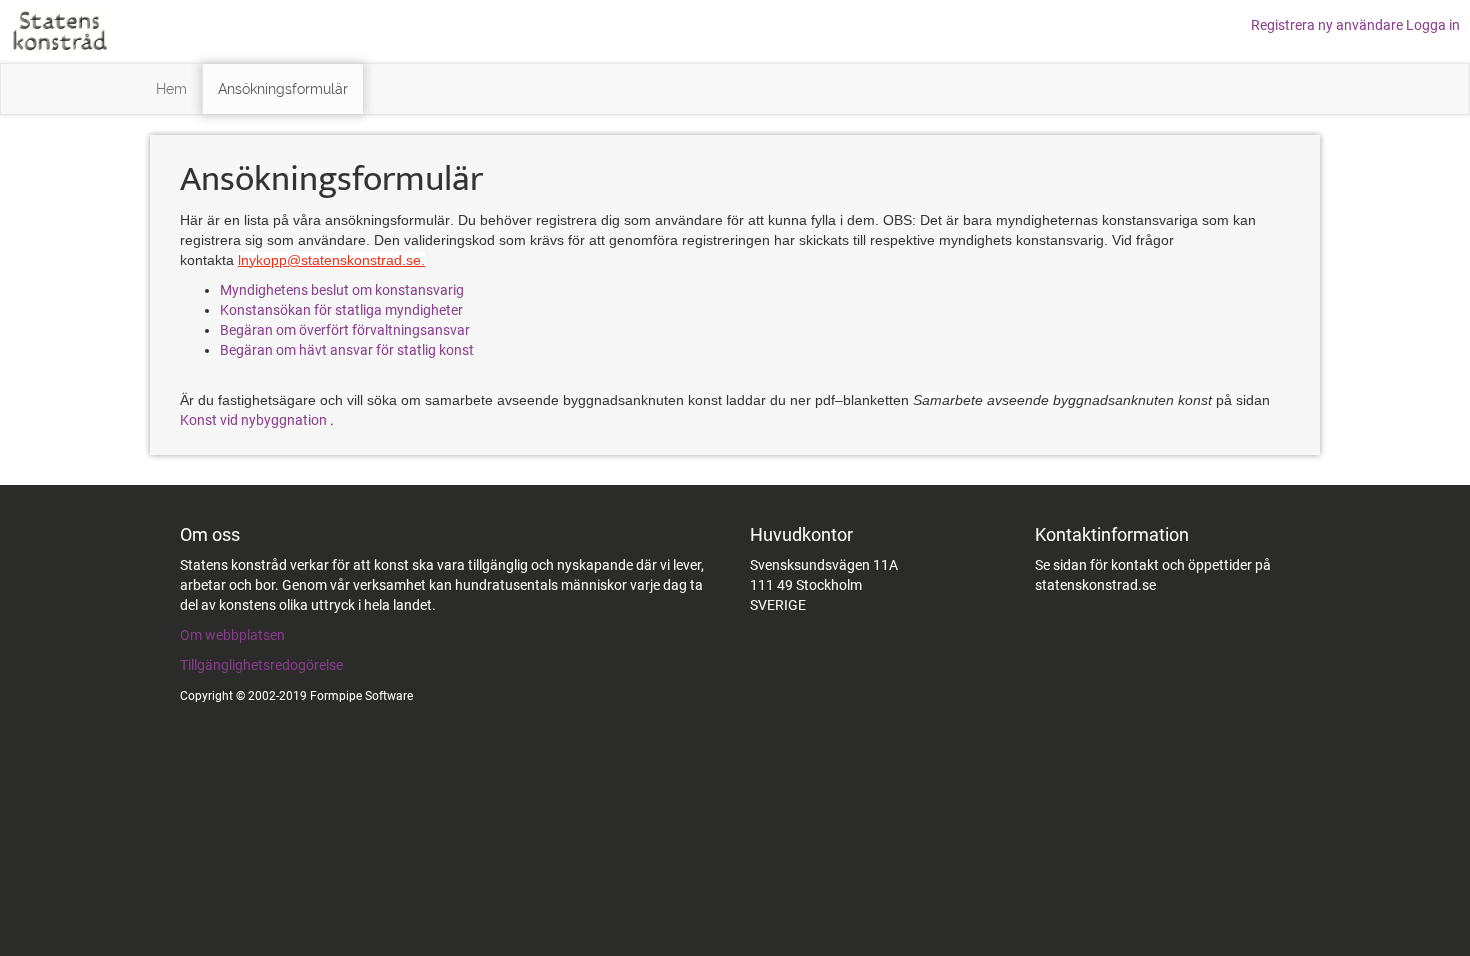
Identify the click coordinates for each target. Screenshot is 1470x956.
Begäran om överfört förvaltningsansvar (348, 330)
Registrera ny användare (1328, 25)
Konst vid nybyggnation (255, 420)
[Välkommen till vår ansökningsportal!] (60, 30)
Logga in (1433, 25)
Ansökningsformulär (283, 89)
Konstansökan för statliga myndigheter (341, 310)
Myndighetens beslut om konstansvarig (342, 290)
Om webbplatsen (232, 635)
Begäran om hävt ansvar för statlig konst (348, 350)
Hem (171, 89)
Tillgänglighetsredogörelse (261, 665)
